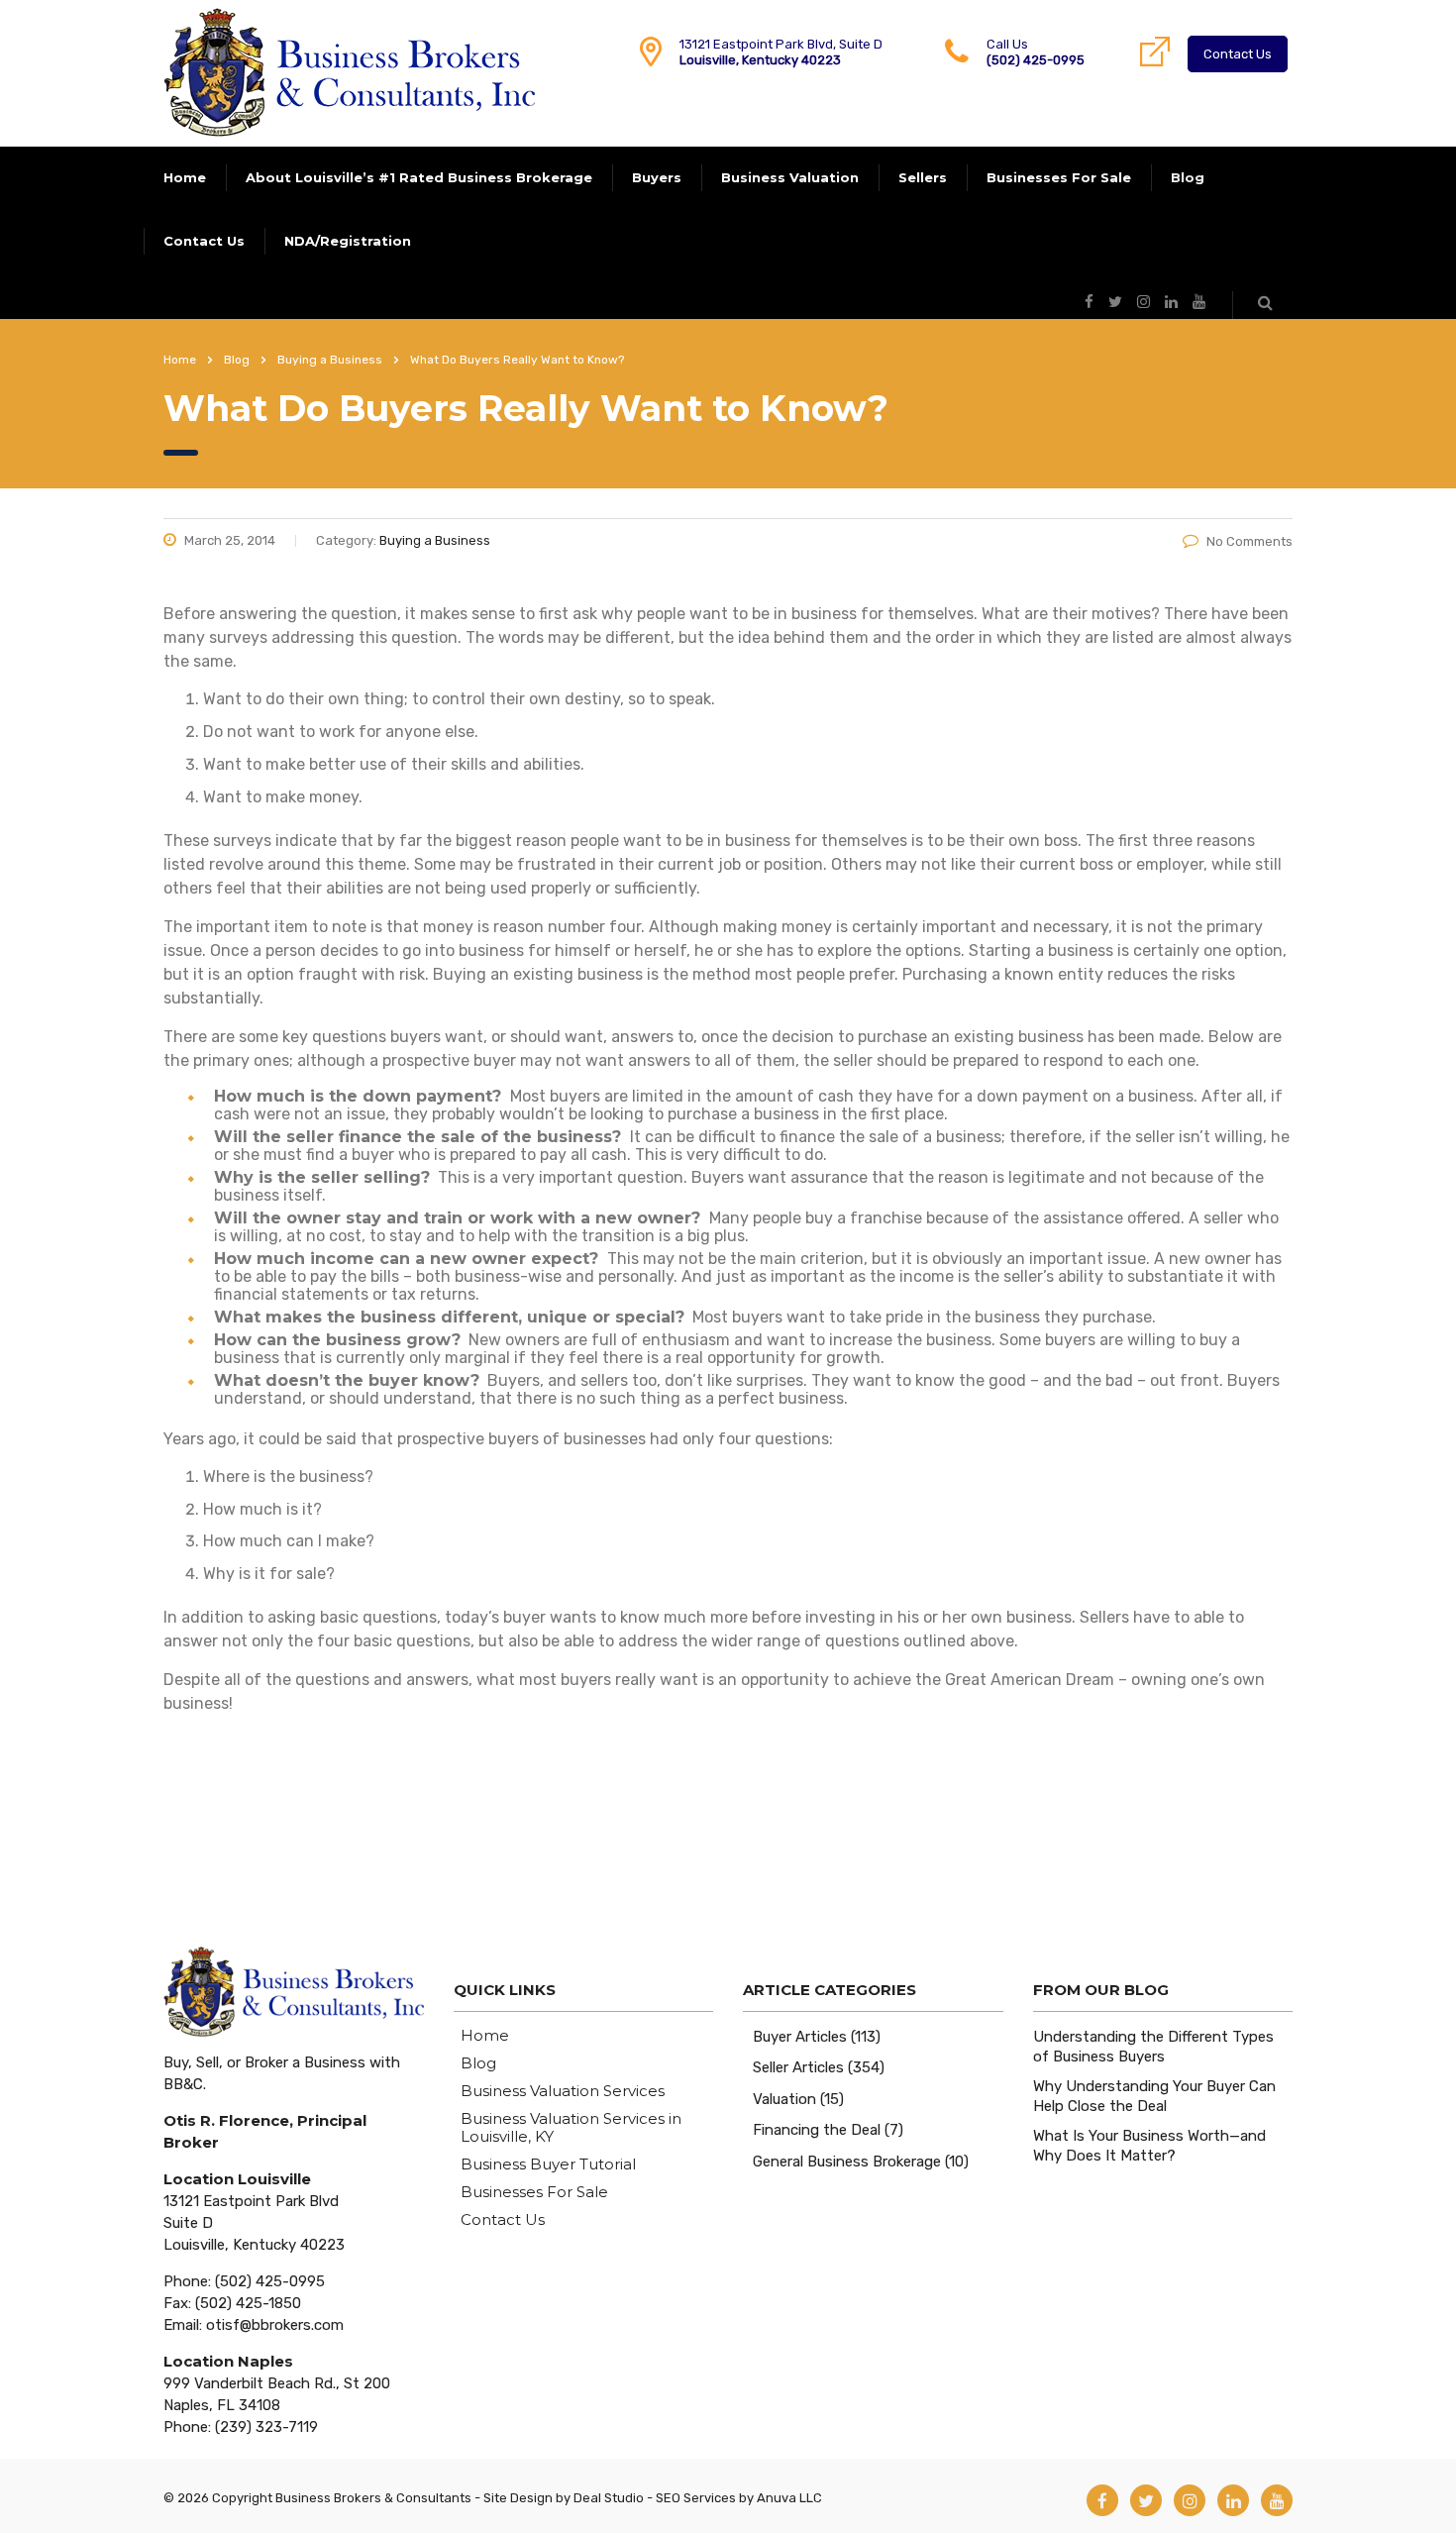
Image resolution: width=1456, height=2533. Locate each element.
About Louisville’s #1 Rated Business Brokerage (419, 177)
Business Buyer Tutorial (548, 2164)
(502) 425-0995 (1036, 60)
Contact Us (1238, 54)
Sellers (923, 177)
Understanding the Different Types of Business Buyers (1153, 2047)
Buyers (657, 177)
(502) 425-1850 (248, 2303)
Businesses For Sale (1059, 177)
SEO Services (696, 2498)
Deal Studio (609, 2498)
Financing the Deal (817, 2130)
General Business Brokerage (847, 2162)
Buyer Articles (800, 2037)
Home (185, 177)
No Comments (1249, 541)
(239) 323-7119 (266, 2427)
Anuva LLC (789, 2498)
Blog (1188, 177)
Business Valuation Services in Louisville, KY (571, 2128)
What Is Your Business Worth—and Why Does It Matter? (1149, 2146)
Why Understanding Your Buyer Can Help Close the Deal (1154, 2096)
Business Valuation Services (563, 2091)
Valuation (784, 2099)
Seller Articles (798, 2067)
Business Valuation (790, 177)
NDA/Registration (348, 241)
